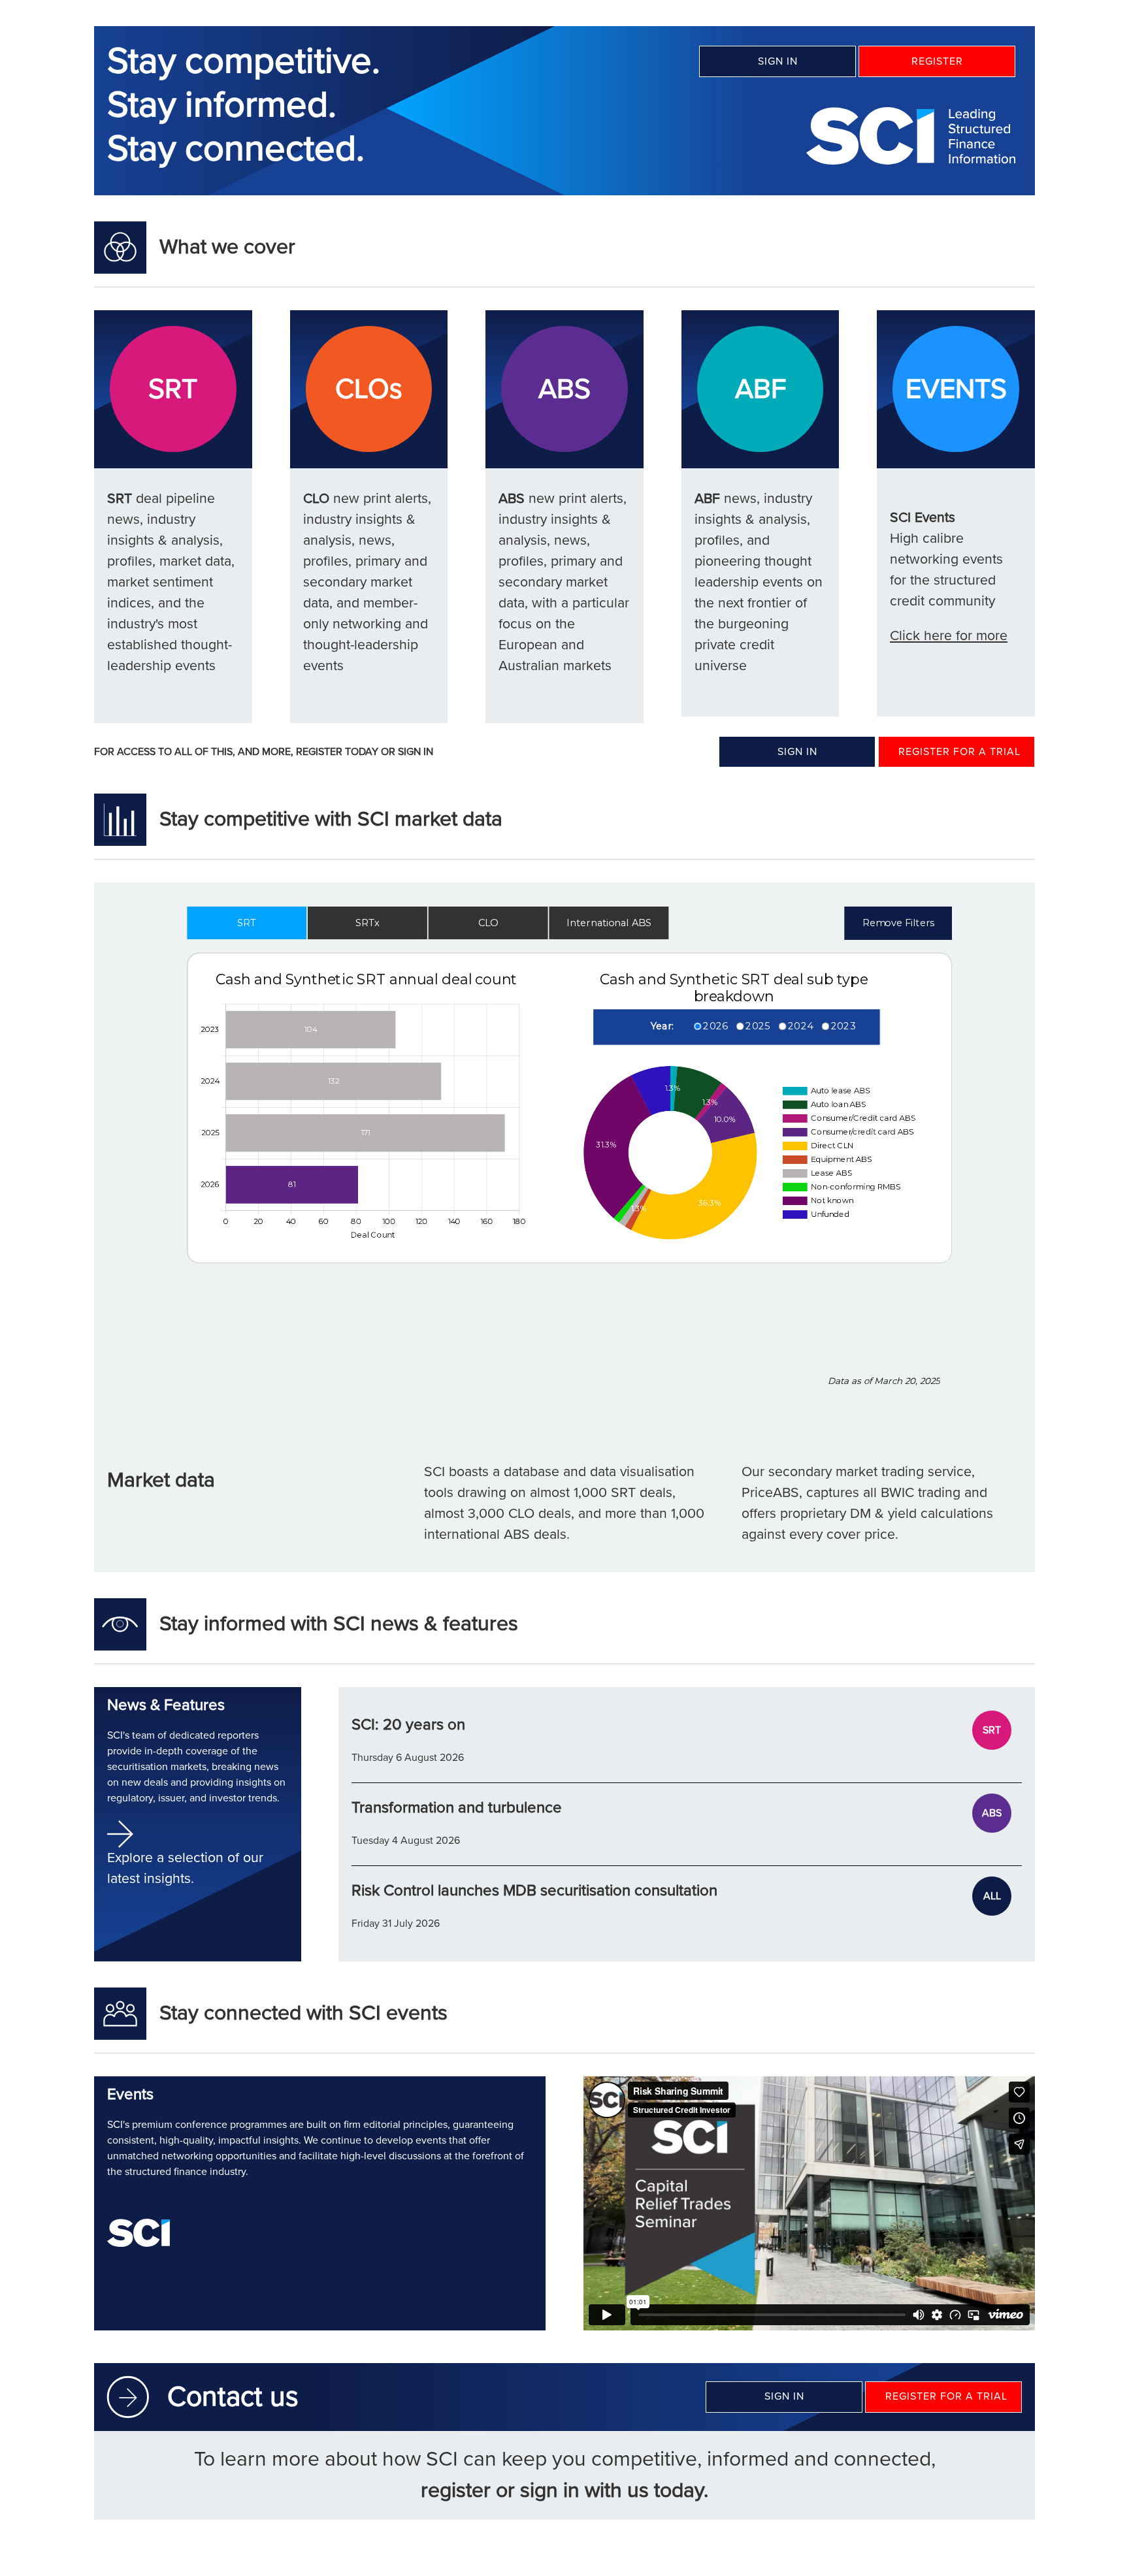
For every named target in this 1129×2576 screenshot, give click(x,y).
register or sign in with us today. (564, 2491)
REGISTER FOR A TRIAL (959, 752)
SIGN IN (778, 61)
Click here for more (949, 636)
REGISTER (937, 61)
